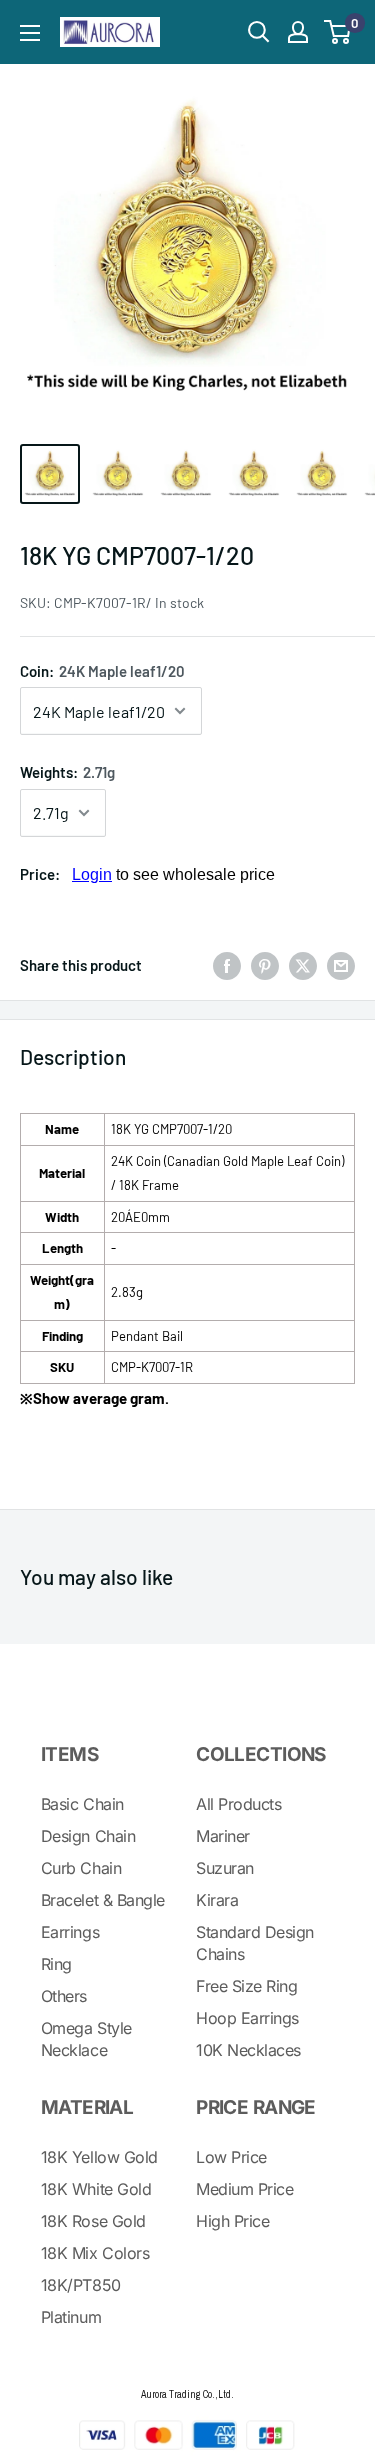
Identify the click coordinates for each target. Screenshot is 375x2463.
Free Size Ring (246, 1986)
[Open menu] (30, 33)
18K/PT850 (81, 2285)
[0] (338, 32)
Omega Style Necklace (86, 2039)
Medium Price (244, 2189)
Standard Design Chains (255, 1943)
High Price (232, 2221)
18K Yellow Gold (99, 2157)
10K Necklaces (248, 2050)
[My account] (298, 32)
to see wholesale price (173, 874)
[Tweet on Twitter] (303, 965)
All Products (238, 1804)
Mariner (223, 1836)
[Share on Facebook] (227, 965)
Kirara (217, 1900)
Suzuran (225, 1868)
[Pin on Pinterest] (265, 965)
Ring (56, 1964)
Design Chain (88, 1836)
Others (64, 1996)
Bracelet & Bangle (103, 1900)
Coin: (102, 671)
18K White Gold (96, 2189)
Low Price (231, 2157)
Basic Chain (82, 1804)
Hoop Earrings (247, 2018)
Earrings (70, 1932)
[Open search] (259, 32)
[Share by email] (341, 965)
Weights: (67, 772)
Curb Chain (81, 1868)
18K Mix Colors (95, 2253)
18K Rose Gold (93, 2221)
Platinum (71, 2317)
